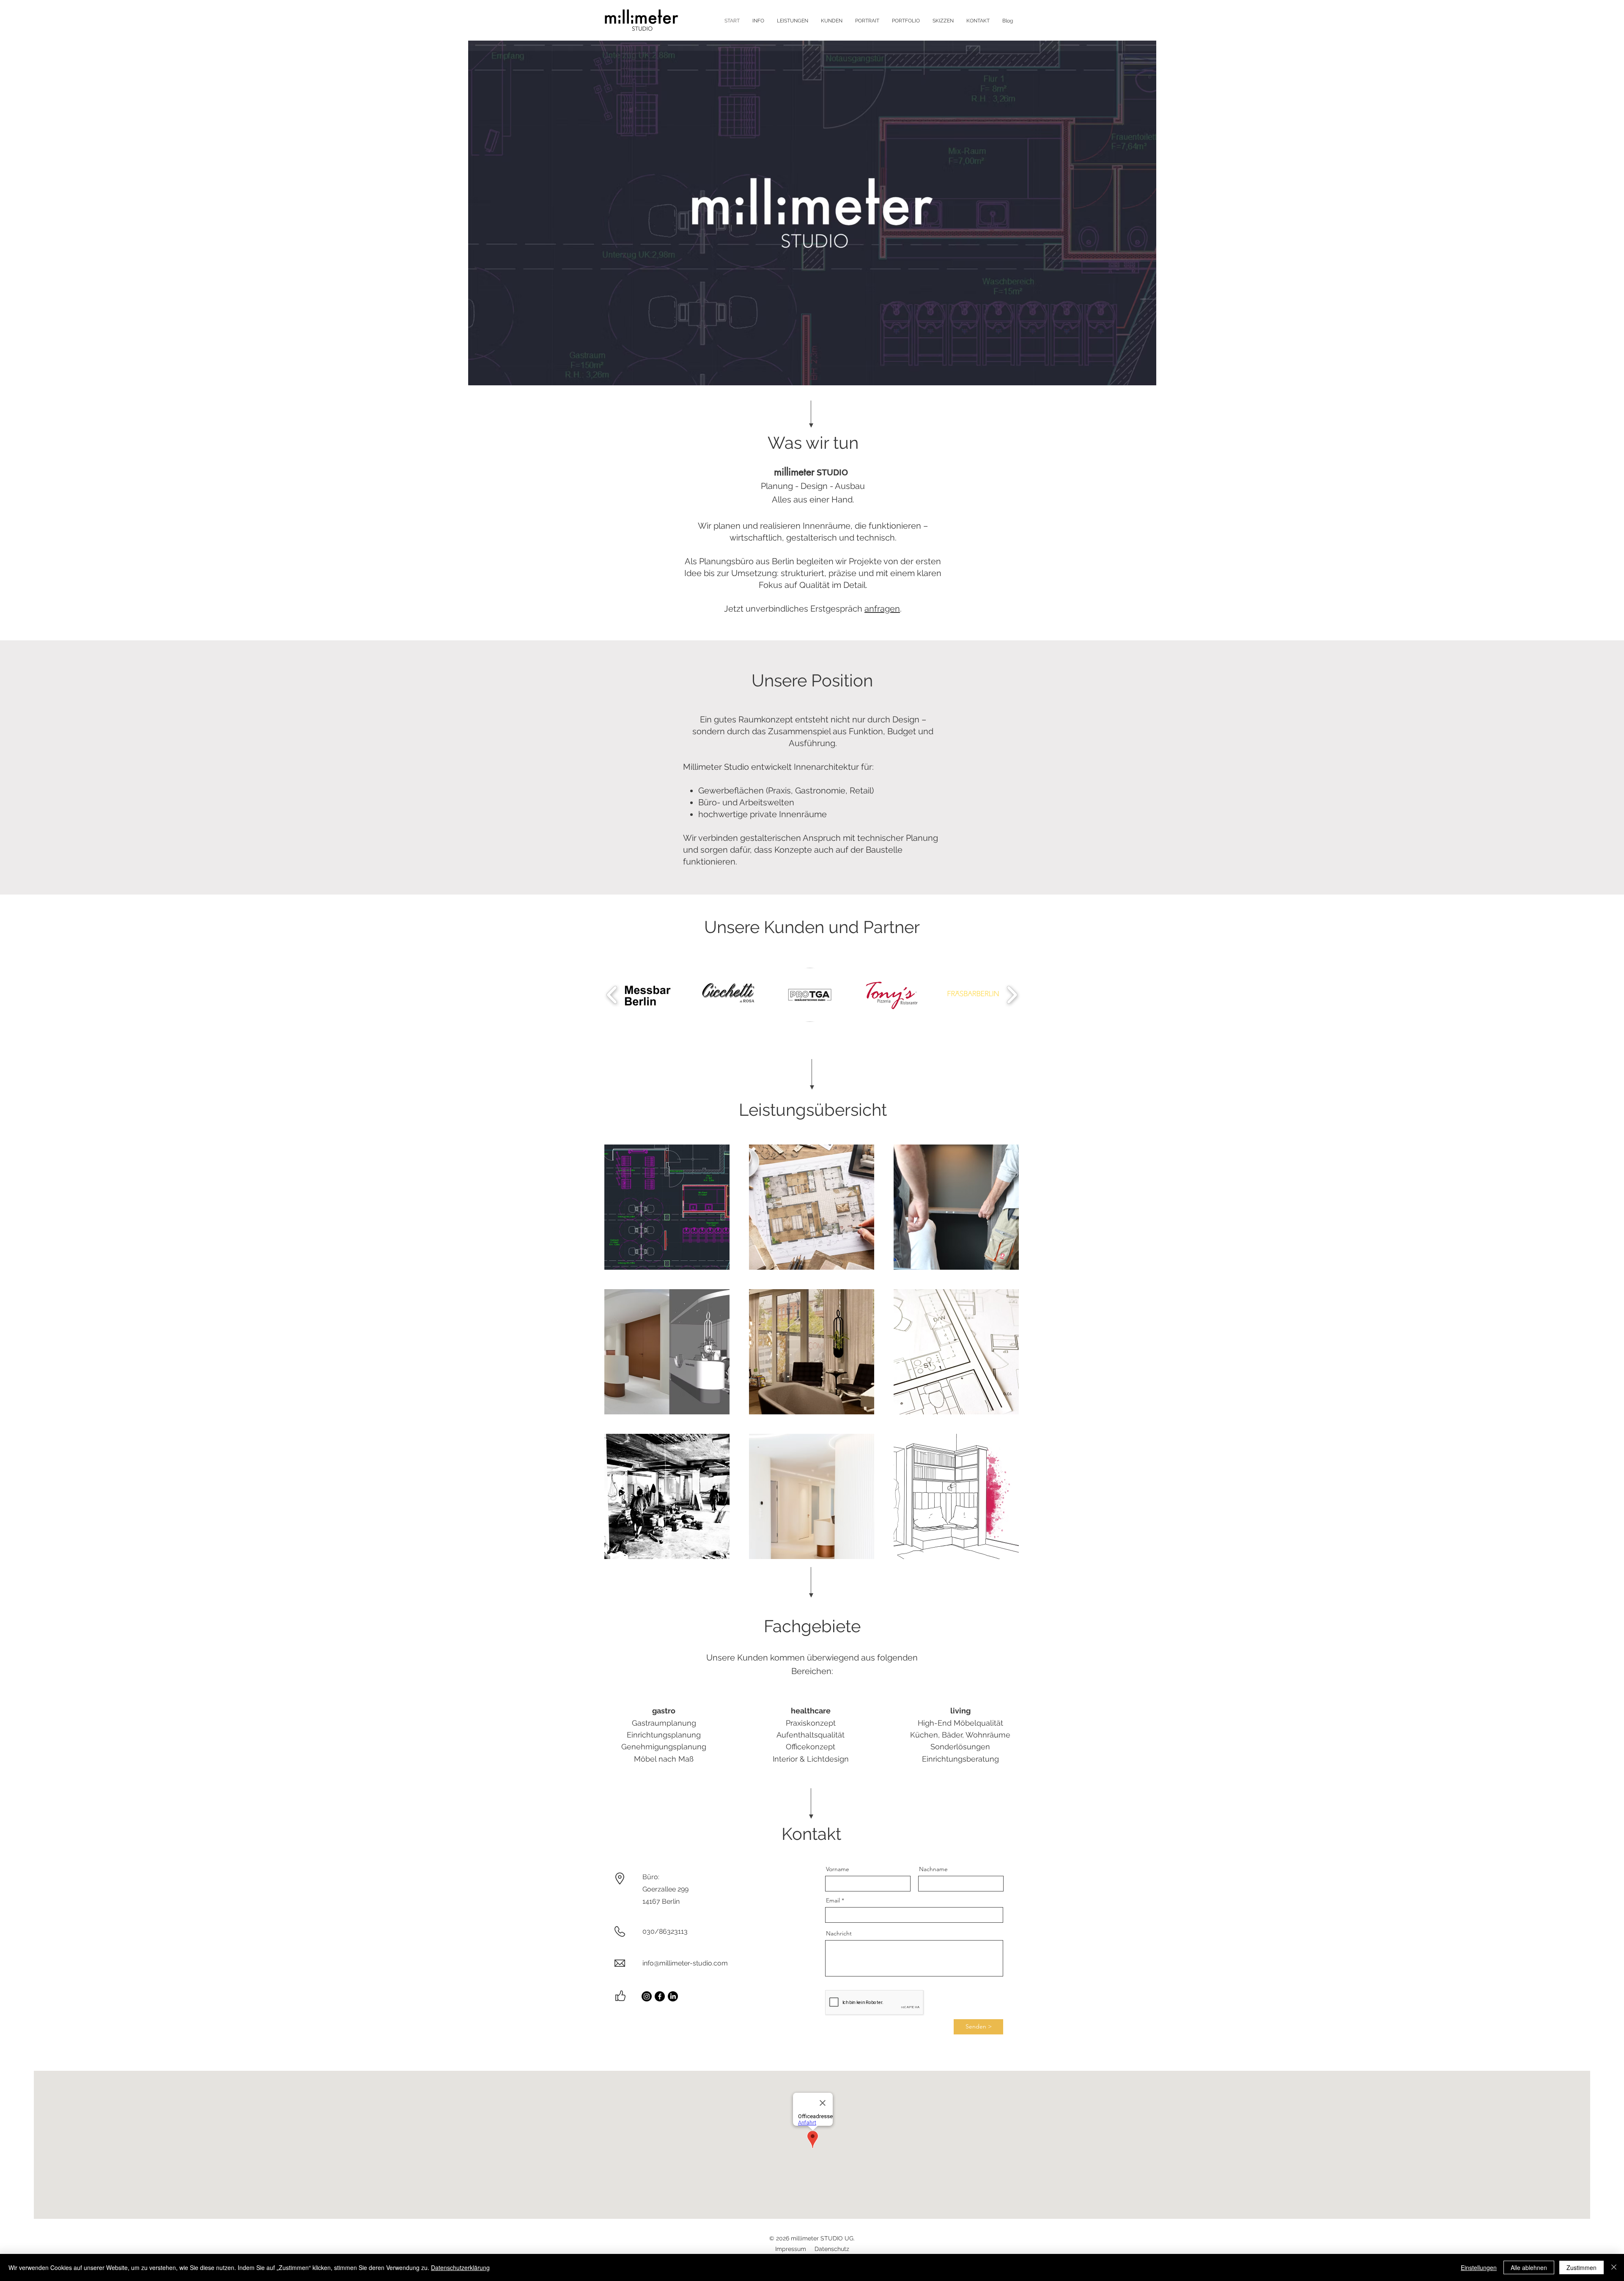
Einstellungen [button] (1479, 2267)
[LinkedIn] (673, 1996)
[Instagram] (647, 1996)
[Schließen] (1614, 2267)
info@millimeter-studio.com (685, 1963)
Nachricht (839, 1933)
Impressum (791, 2249)
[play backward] (612, 995)
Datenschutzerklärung (460, 2267)
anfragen (882, 609)
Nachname (933, 1869)
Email (833, 1900)
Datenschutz (832, 2249)
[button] (812, 213)
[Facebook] (660, 1996)
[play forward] (1012, 995)
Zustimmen (1581, 2267)
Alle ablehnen (1529, 2267)
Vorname (838, 1869)
